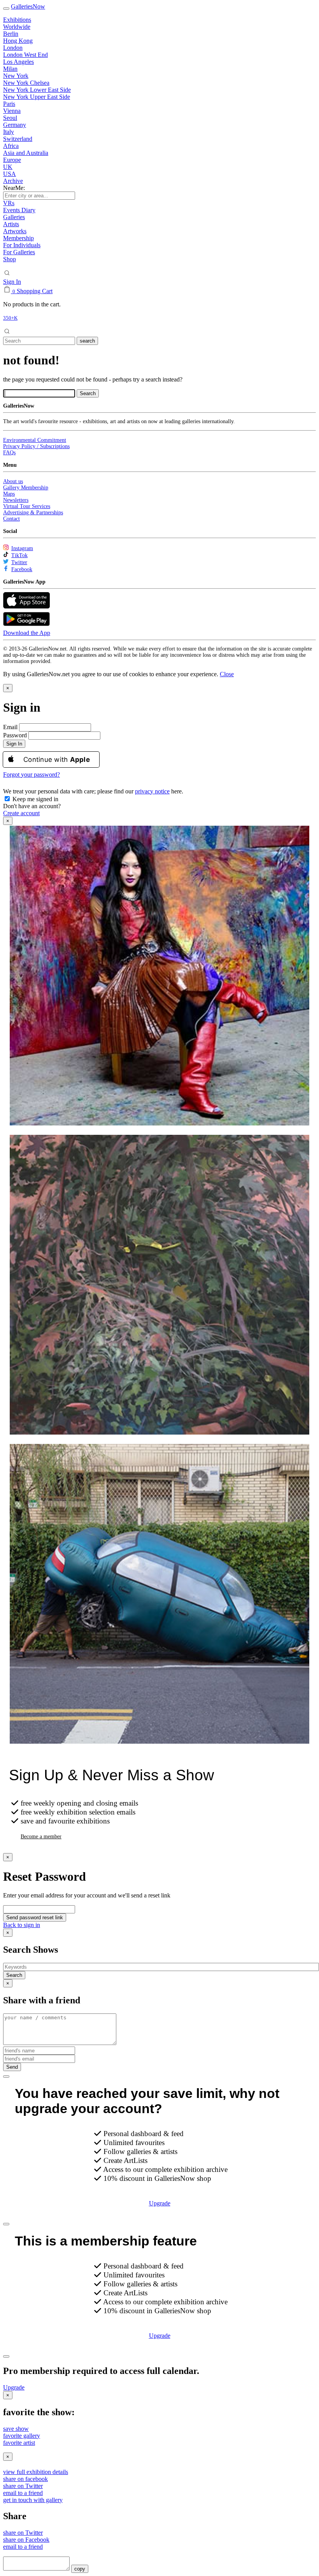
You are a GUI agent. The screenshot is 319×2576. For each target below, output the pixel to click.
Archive (13, 181)
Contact (11, 519)
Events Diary (19, 210)
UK (8, 167)
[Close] (6, 2077)
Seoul (10, 118)
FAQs (9, 453)
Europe (12, 160)
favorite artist (19, 2443)
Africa (11, 146)
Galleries (14, 217)
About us (13, 481)
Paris (9, 104)
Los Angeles (18, 62)
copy (80, 2569)
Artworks (15, 231)
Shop (10, 259)
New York (16, 76)
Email (10, 727)
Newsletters (16, 500)
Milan (10, 69)
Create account (21, 813)
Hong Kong (18, 41)
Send (12, 2067)
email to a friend (23, 2493)
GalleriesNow (28, 6)
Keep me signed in (35, 799)
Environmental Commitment (35, 440)
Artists (11, 224)
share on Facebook (26, 2540)
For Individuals (22, 245)
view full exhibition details (36, 2472)
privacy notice (152, 791)
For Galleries (19, 252)
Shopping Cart (35, 291)
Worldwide (17, 27)
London (13, 48)
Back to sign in (22, 1925)
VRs (9, 203)
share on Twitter (23, 2486)
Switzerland (18, 139)
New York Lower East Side (37, 90)
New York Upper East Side (37, 97)
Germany (15, 125)
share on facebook (25, 2479)
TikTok (19, 555)
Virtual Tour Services (27, 506)
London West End (25, 55)
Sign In (12, 282)
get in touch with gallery (33, 2500)
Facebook (22, 569)
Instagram (22, 548)
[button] (227, 674)
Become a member (41, 1837)
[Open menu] (6, 9)
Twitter (19, 562)
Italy (9, 132)
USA (10, 174)
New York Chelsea (26, 83)
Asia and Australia (26, 153)
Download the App (27, 633)
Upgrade (160, 2203)
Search (14, 1975)
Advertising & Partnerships (33, 513)
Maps (9, 494)
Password (15, 735)
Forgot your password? (32, 775)
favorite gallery (22, 2436)
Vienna (12, 111)
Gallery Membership (26, 488)
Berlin (11, 34)
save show (16, 2429)
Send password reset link (35, 1917)
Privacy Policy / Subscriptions (36, 446)
